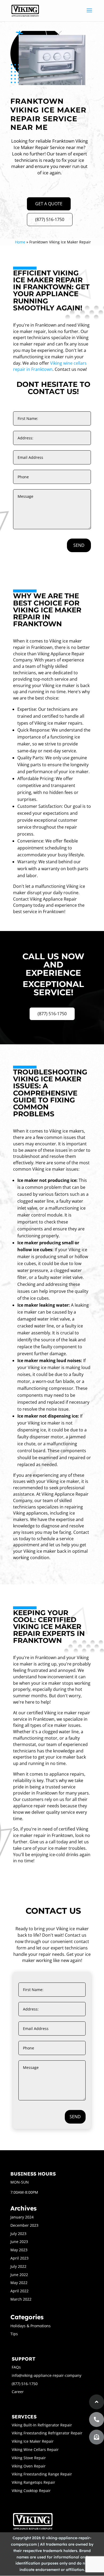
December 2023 (24, 2225)
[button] (97, 2437)
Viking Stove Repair (29, 2458)
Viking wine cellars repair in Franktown (50, 366)
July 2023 (18, 2234)
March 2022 (21, 2299)
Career (18, 2392)
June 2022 (19, 2275)
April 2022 (19, 2291)
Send (79, 545)
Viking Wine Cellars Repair (35, 2449)
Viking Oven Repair (29, 2466)
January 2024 (22, 2217)
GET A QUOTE (49, 204)
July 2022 (18, 2266)
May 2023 (19, 2250)
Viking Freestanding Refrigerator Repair (47, 2433)
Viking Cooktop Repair (31, 2491)
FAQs (16, 2367)
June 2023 (19, 2242)
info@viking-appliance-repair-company (47, 2375)
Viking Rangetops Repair (33, 2482)
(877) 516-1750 (50, 219)
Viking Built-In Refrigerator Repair (42, 2425)
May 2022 (19, 2283)
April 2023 (19, 2258)
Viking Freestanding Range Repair (42, 2474)
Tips (14, 2334)
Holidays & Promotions (31, 2326)
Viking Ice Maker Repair (33, 2441)
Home (20, 242)
